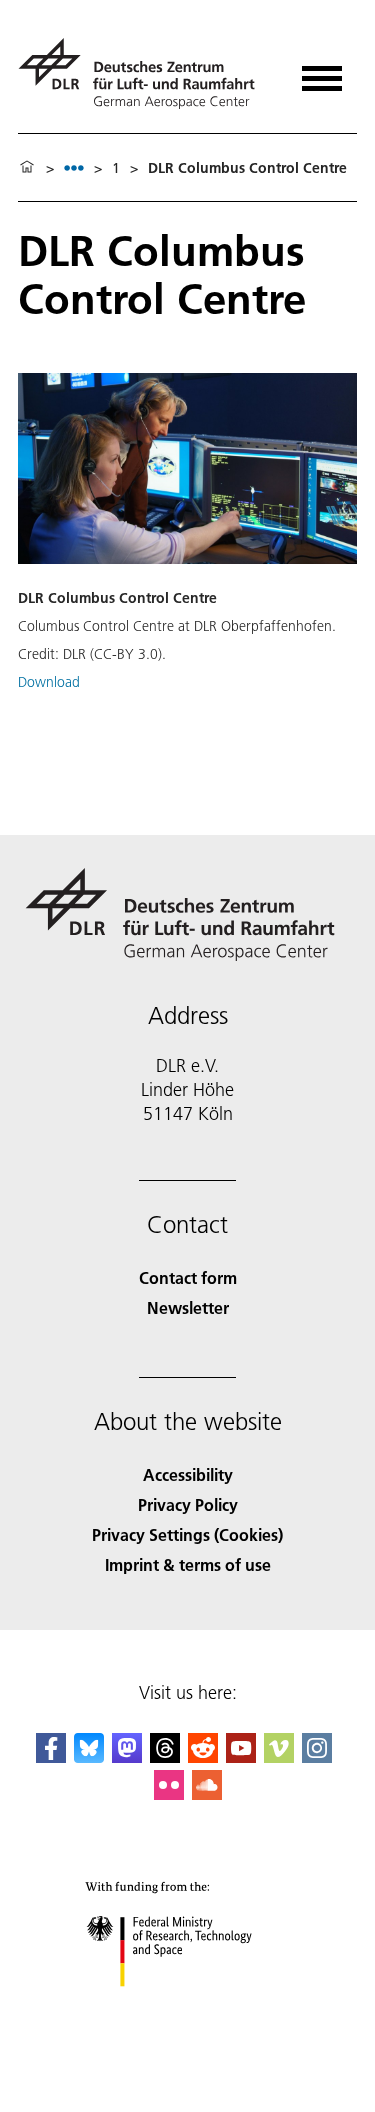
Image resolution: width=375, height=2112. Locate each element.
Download (49, 682)
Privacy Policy (188, 1504)
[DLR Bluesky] (89, 1756)
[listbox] (74, 167)
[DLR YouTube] (241, 1756)
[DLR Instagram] (317, 1756)
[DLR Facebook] (51, 1756)
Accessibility (188, 1474)
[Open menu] (322, 71)
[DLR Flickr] (169, 1793)
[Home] (27, 168)
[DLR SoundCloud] (207, 1793)
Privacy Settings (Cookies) (187, 1534)
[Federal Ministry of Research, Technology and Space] (187, 2006)
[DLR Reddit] (203, 1756)
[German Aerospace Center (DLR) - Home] (144, 73)
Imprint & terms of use (188, 1564)
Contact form (188, 1277)
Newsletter (188, 1307)
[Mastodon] (127, 1756)
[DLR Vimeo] (279, 1756)
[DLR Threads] (165, 1756)
